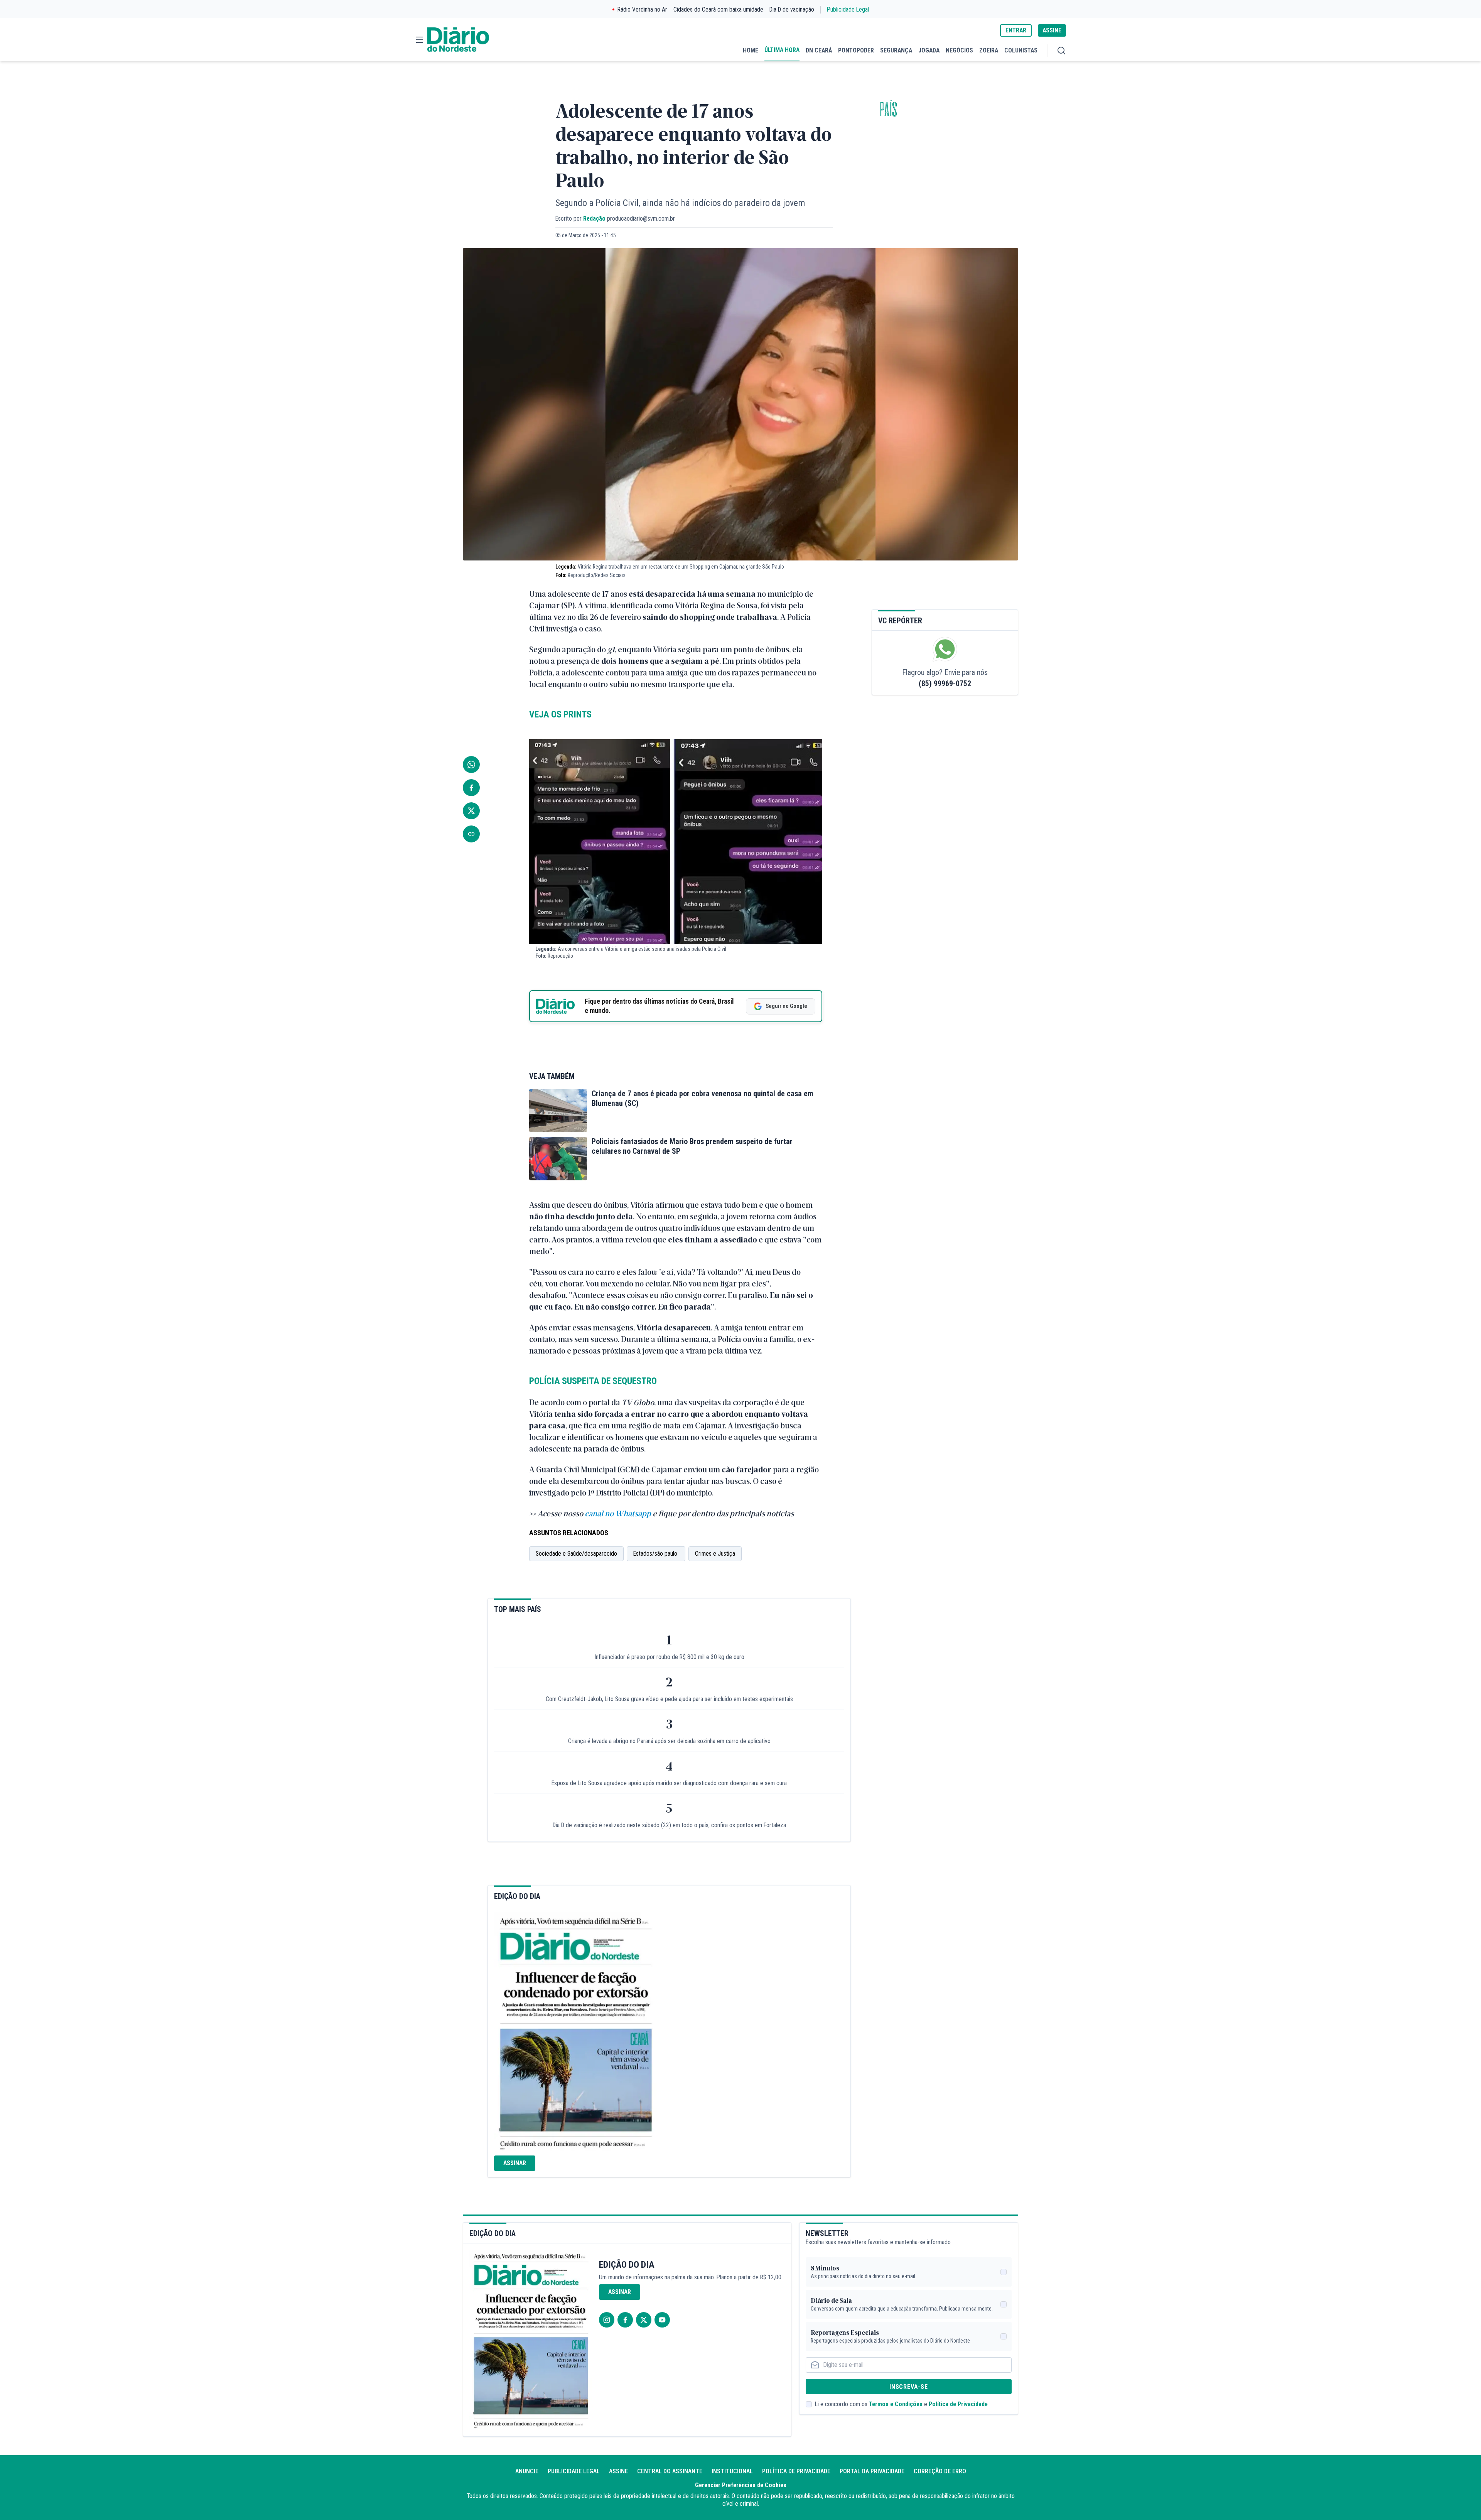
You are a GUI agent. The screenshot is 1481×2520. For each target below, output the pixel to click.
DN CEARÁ (819, 50)
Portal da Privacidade (872, 2471)
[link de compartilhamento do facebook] (471, 788)
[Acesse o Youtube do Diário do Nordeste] (662, 2320)
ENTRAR (1016, 30)
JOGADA (929, 50)
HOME (751, 50)
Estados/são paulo (656, 1554)
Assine (618, 2471)
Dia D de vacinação (792, 9)
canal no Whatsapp (618, 1513)
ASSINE (1052, 30)
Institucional (732, 2471)
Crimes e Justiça (715, 1554)
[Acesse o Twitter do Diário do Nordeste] (644, 2320)
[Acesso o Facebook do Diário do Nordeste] (625, 2320)
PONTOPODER (856, 50)
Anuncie (527, 2471)
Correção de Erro (940, 2471)
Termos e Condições (896, 2404)
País (888, 110)
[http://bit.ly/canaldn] (652, 1515)
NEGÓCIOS (959, 50)
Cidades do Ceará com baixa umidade (718, 9)
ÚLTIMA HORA (782, 50)
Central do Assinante (670, 2471)
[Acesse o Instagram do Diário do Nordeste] (607, 2320)
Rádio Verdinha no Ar (642, 9)
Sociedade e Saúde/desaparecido (576, 1554)
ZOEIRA (989, 50)
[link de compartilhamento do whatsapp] (471, 765)
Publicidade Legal (848, 9)
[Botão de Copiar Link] (471, 834)
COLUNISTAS (1021, 50)
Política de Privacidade (958, 2404)
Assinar (515, 2163)
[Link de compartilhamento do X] (471, 811)
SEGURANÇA (896, 50)
